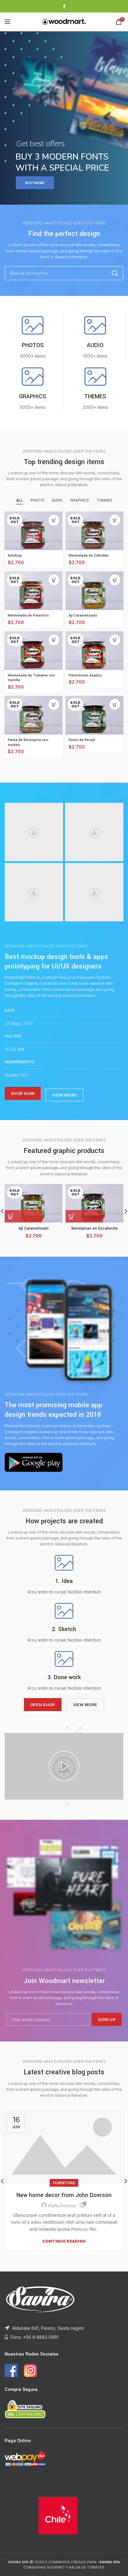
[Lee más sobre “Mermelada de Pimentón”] (54, 580)
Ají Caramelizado (83, 615)
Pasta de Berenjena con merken (28, 742)
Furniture (64, 2183)
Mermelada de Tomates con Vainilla (31, 678)
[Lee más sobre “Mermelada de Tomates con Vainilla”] (54, 640)
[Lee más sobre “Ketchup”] (54, 520)
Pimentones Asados (85, 675)
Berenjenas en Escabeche (95, 1228)
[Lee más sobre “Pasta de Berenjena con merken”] (54, 705)
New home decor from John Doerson (64, 2195)
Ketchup (15, 556)
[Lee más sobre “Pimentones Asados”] (115, 640)
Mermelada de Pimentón (28, 615)
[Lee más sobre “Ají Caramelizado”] (115, 580)
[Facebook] (64, 6)
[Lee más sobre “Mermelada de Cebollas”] (115, 520)
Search (115, 273)
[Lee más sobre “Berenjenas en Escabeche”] (84, 1216)
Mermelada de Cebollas (89, 556)
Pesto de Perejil (82, 740)
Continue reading (64, 2241)
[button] (64, 1766)
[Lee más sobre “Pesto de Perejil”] (115, 705)
